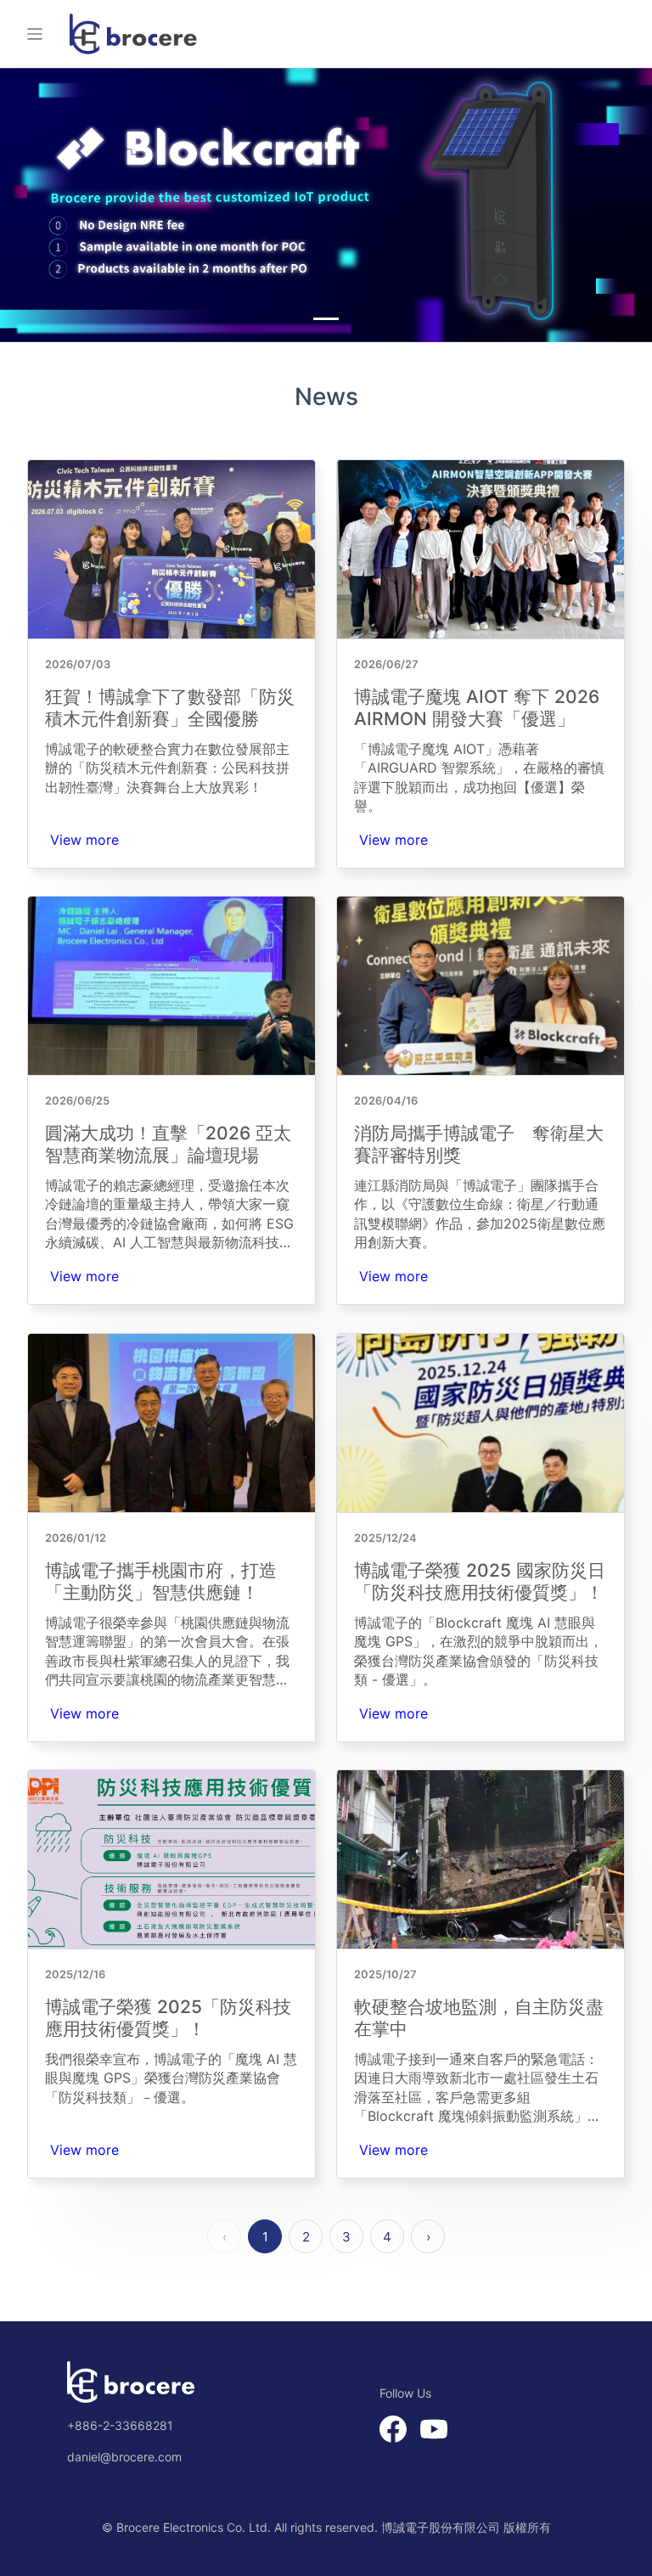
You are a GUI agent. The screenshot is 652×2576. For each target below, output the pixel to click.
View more (84, 840)
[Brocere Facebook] (393, 2428)
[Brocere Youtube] (427, 2428)
